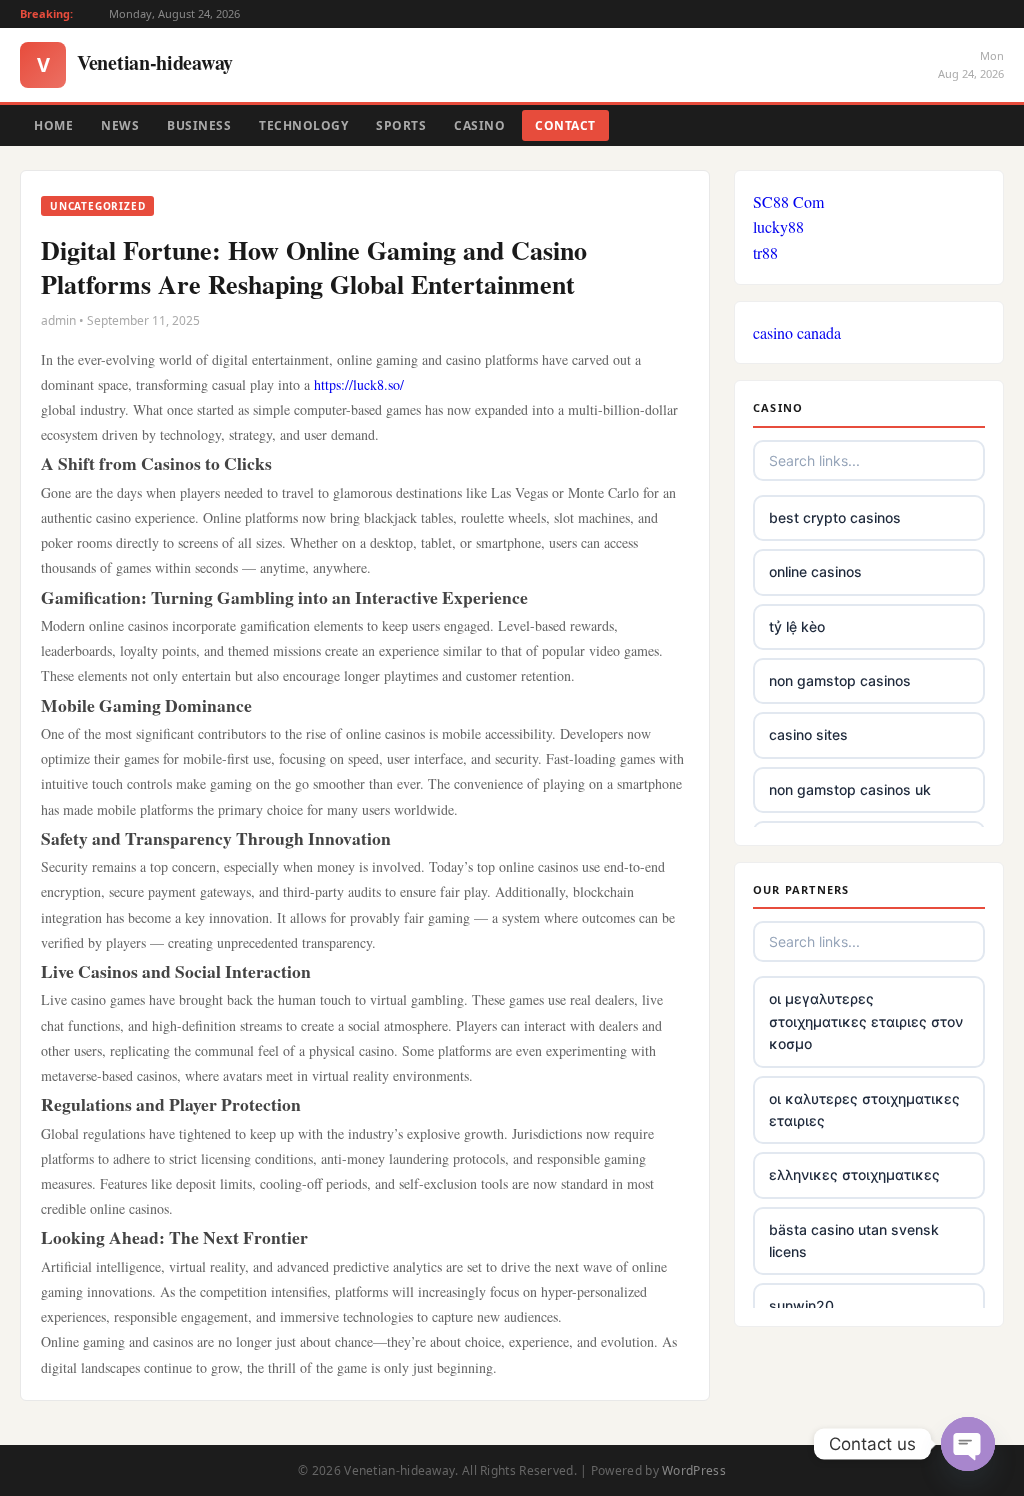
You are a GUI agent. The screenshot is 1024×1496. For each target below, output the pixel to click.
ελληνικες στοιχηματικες (854, 1174)
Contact (565, 125)
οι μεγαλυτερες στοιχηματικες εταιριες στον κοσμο (866, 1021)
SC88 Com (788, 201)
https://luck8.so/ (359, 384)
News (120, 125)
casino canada (797, 332)
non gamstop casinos (840, 680)
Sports (401, 125)
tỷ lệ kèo (797, 626)
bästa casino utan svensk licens (854, 1240)
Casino (479, 125)
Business (199, 125)
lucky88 (778, 226)
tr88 (765, 252)
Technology (303, 125)
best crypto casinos (835, 517)
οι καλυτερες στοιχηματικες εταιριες (864, 1109)
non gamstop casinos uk (850, 789)
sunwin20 (801, 1305)
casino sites (808, 734)
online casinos (815, 571)
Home (53, 125)
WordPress (694, 1470)
